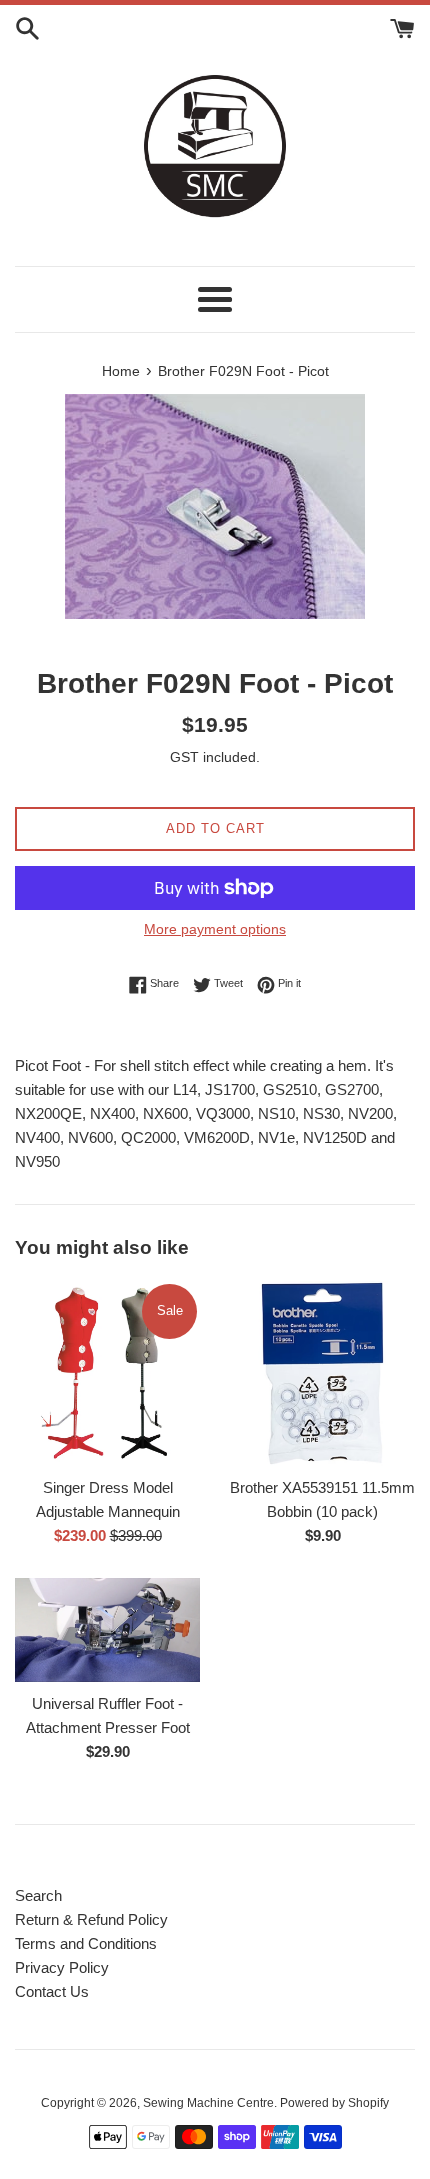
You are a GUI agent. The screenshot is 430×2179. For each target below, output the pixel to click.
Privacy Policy (62, 1967)
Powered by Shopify (334, 2103)
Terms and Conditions (86, 1943)
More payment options (215, 929)
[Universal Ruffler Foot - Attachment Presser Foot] (107, 1630)
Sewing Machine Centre (208, 2103)
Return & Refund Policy (91, 1919)
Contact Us (52, 1991)
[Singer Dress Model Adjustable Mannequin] (107, 1373)
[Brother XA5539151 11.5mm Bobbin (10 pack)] (322, 1373)
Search (38, 1895)
